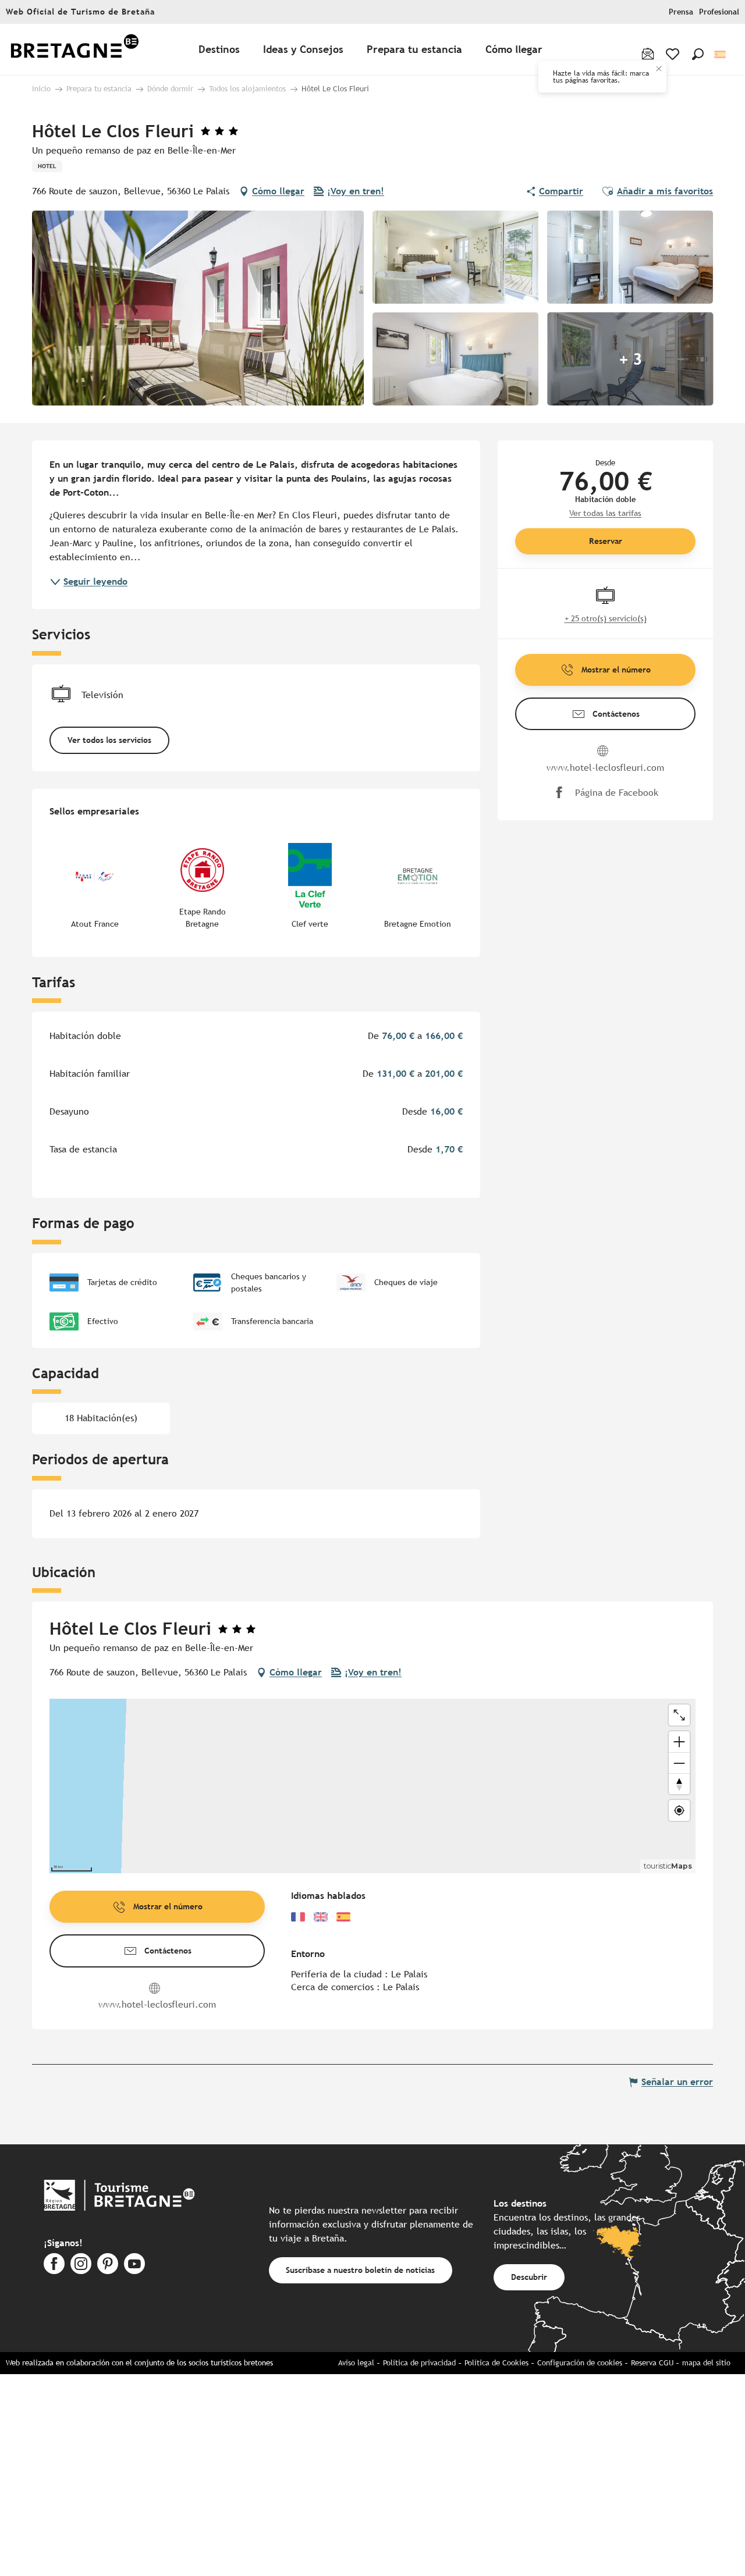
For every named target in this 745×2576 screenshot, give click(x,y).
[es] (721, 54)
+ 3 (630, 359)
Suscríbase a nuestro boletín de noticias (360, 2270)
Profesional (719, 12)
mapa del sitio (706, 2363)
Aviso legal (356, 2363)
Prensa (681, 12)
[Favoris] (674, 54)
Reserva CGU (652, 2363)
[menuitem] (74, 50)
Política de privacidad (419, 2363)
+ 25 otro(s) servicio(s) (606, 618)
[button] (698, 54)
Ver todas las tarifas (605, 513)
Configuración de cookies (580, 2363)
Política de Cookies (496, 2363)
